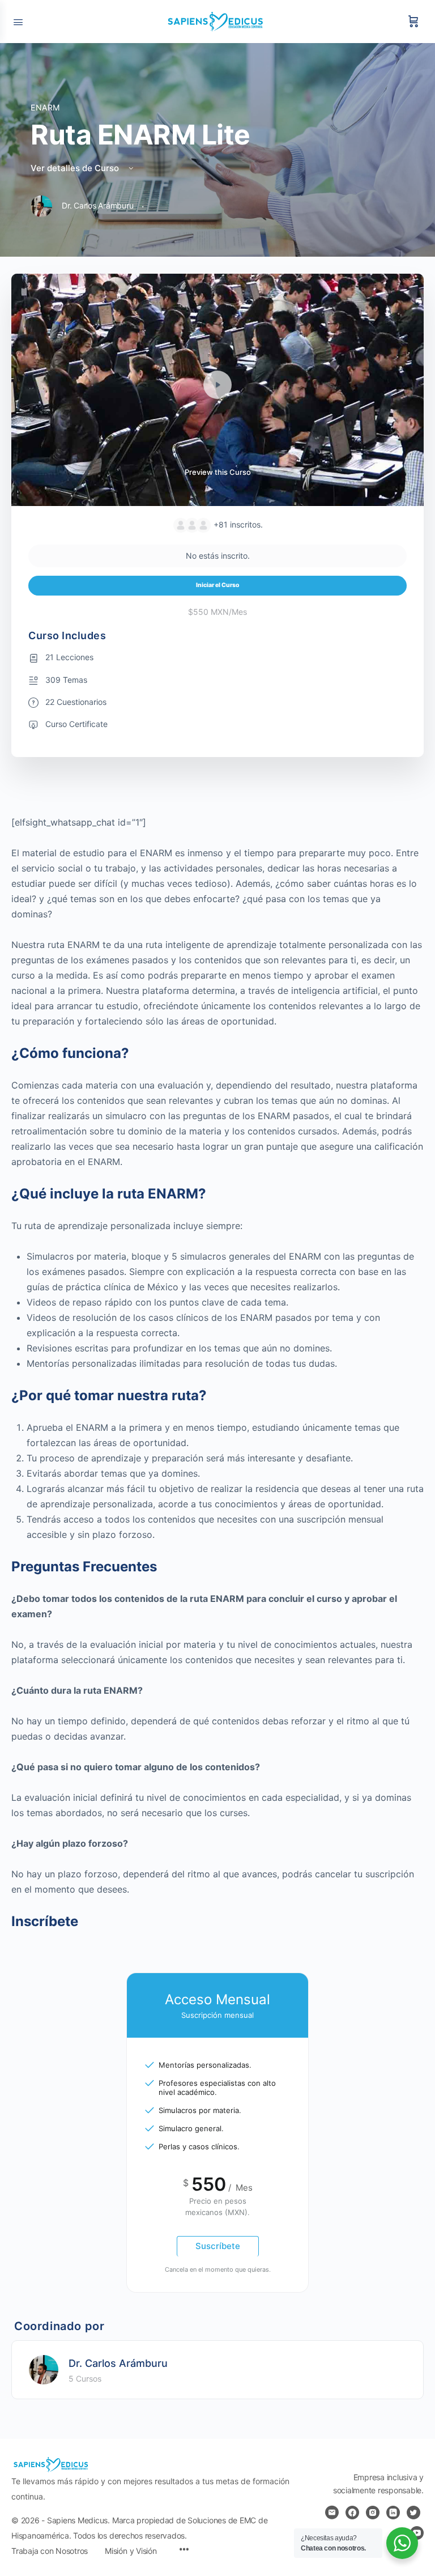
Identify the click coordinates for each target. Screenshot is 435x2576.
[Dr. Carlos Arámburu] (44, 2369)
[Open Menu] (18, 21)
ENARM (45, 107)
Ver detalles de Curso (76, 168)
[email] (332, 2513)
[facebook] (352, 2513)
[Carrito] (413, 22)
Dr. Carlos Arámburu (118, 2363)
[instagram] (373, 2513)
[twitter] (413, 2513)
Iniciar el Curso (218, 585)
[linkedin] (393, 2513)
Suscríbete (218, 2246)
